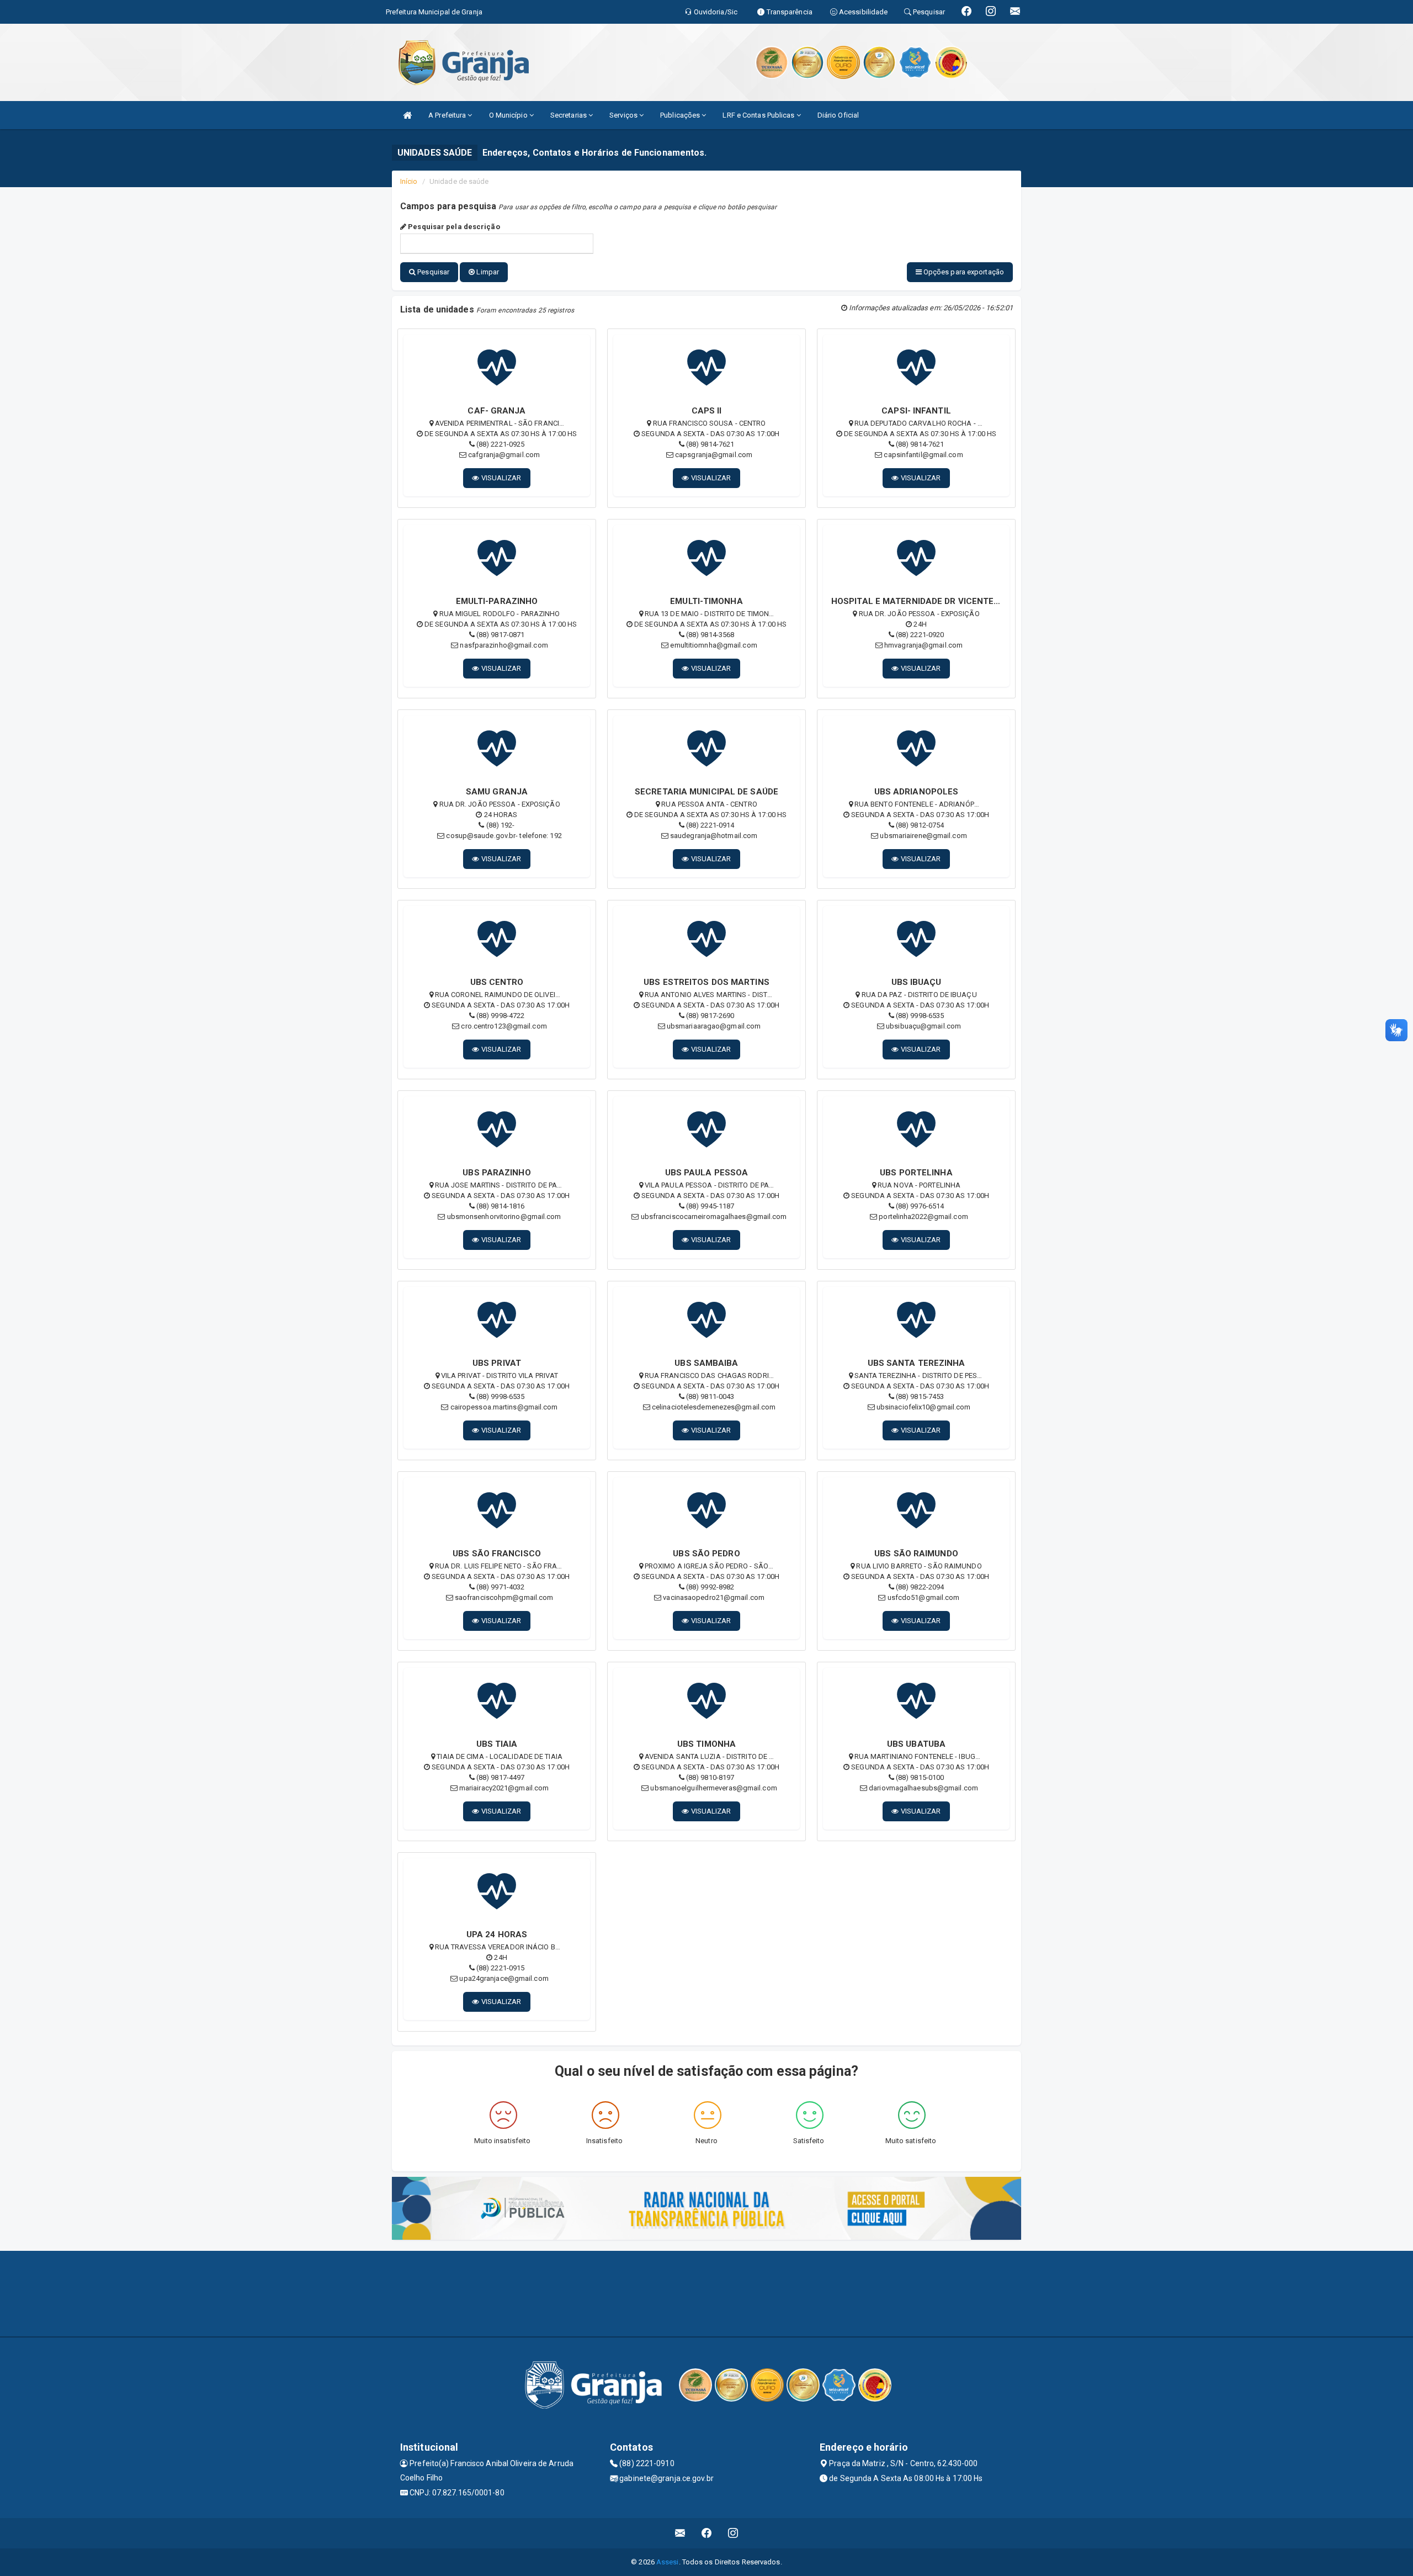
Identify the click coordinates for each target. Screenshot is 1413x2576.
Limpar (487, 272)
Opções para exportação (963, 272)
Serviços (624, 115)
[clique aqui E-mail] (680, 2533)
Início (409, 181)
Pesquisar (432, 272)
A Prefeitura (448, 115)
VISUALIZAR (501, 478)
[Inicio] (407, 115)
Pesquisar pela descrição (453, 227)
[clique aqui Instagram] (733, 2533)
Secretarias (569, 115)
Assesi (668, 2562)
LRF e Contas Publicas (759, 115)
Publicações (681, 115)
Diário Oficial (838, 115)
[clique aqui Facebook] (707, 2533)
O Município (509, 115)
